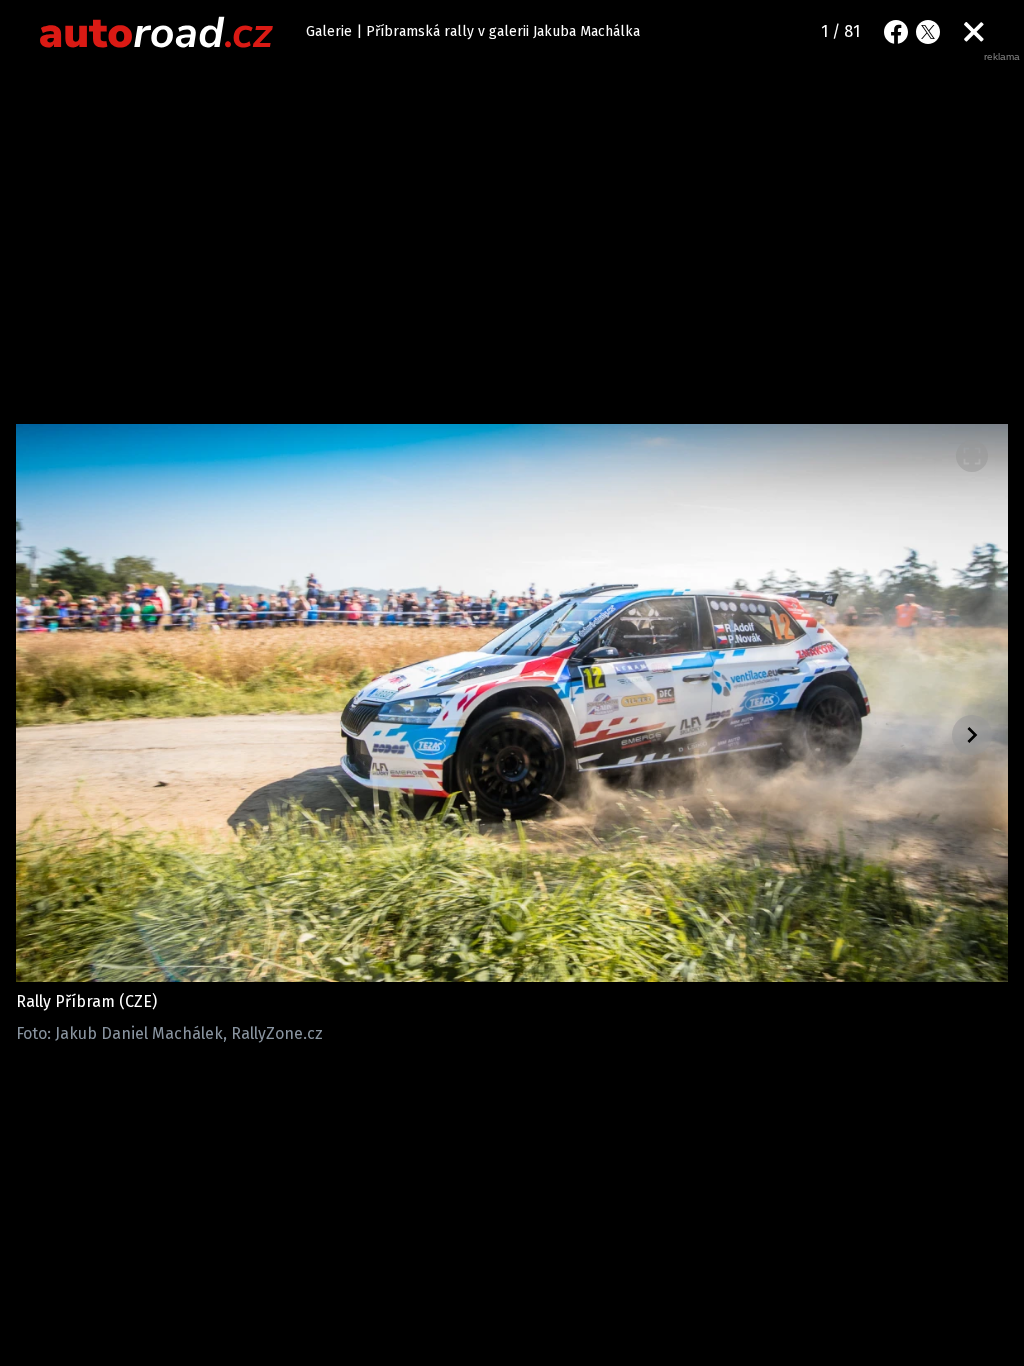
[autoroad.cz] (157, 32)
